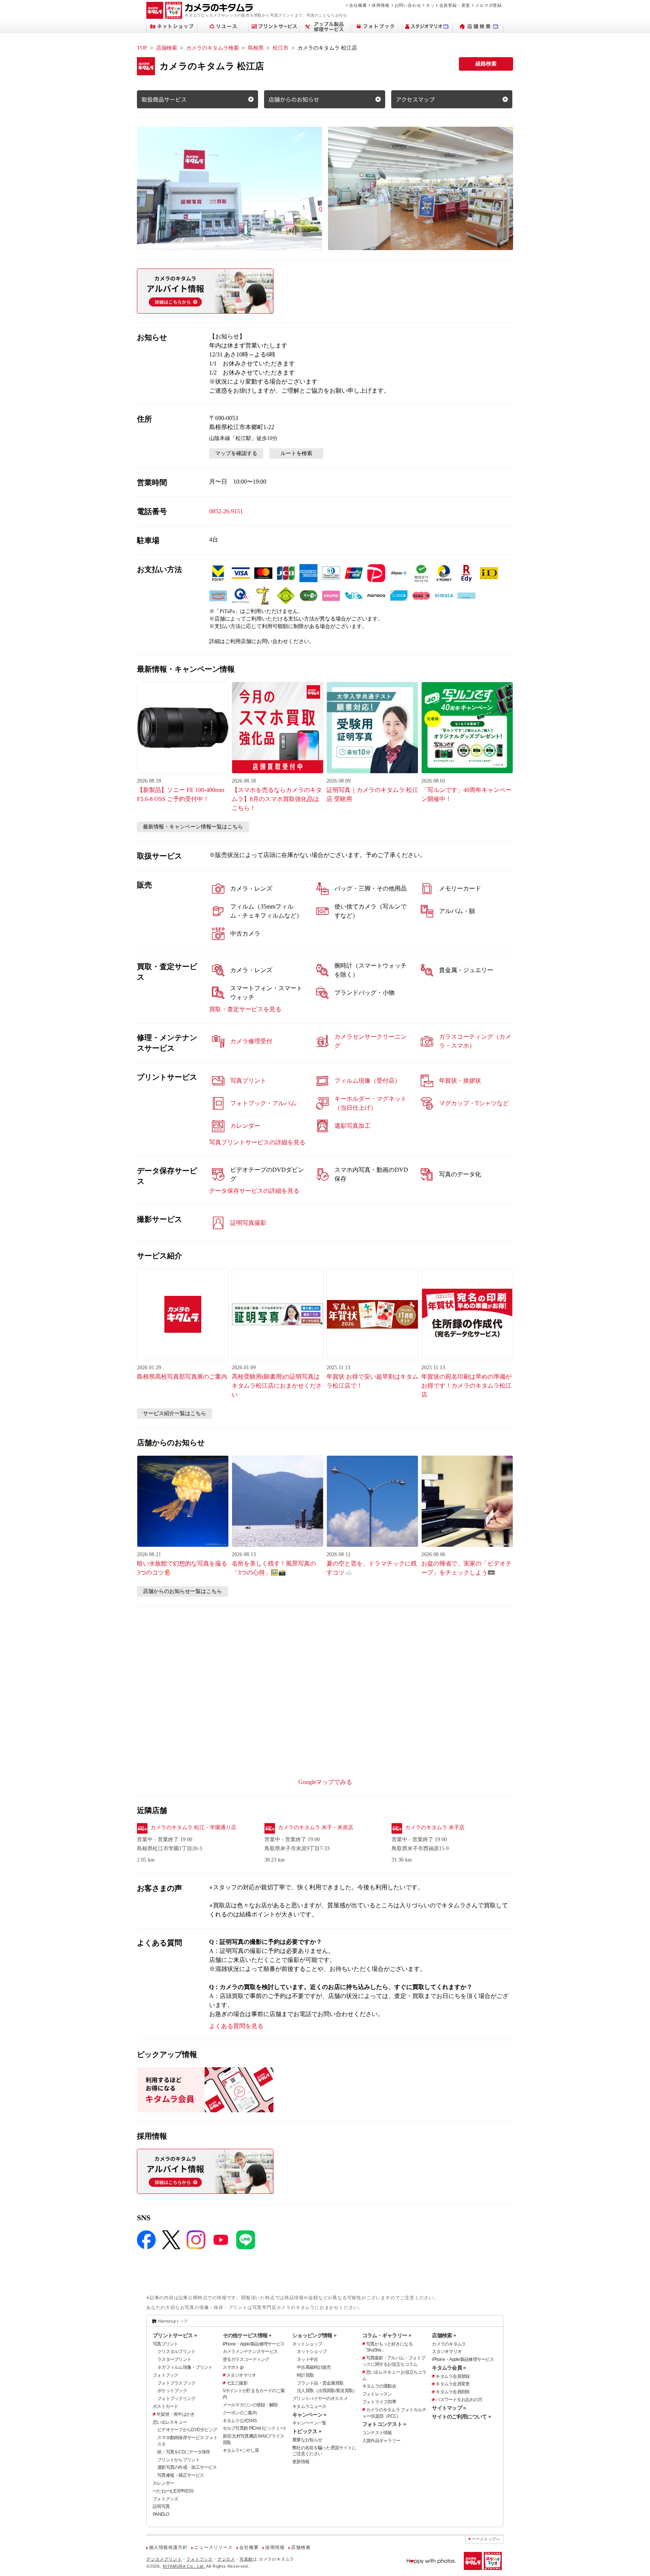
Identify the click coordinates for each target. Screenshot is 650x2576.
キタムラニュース (309, 2406)
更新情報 (301, 2462)
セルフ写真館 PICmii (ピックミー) (254, 2428)
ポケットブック (172, 2391)
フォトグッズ (166, 2499)
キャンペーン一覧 (309, 2423)
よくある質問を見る (236, 2026)
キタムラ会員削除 (453, 2392)
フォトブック (166, 2375)
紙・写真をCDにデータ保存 (184, 2452)
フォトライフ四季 (379, 2402)
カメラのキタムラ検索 (213, 48)
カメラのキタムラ (449, 2344)
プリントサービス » (175, 2335)
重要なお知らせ (307, 2440)
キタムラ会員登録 (453, 2376)
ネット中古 (307, 2359)
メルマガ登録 (488, 5)
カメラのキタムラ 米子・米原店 (316, 1827)
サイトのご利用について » (461, 2417)
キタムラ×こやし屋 (241, 2450)
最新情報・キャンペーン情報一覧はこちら (193, 827)
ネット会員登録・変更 (448, 5)
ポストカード (166, 2406)
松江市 (281, 48)
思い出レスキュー (170, 2422)
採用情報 (380, 5)
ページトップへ (486, 2539)
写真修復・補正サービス (181, 2475)
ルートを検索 (296, 453)
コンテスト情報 (377, 2433)
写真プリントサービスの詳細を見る (257, 1142)
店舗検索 (167, 48)
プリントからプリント (178, 2460)
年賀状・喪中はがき (176, 2414)
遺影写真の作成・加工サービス (187, 2467)
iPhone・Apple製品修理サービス (254, 2344)
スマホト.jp (233, 2367)
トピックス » (307, 2431)
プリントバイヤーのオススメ (320, 2399)
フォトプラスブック (176, 2383)
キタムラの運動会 (379, 2386)
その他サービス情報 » (247, 2335)
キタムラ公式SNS (240, 2421)
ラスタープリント (174, 2359)
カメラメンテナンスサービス (250, 2351)
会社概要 (358, 5)
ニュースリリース (213, 2547)
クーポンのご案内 (240, 2413)
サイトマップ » (449, 2408)
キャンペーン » (309, 2415)
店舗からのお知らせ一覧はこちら (182, 1591)
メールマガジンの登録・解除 (250, 2405)
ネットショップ (307, 2344)
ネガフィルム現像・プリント (185, 2367)
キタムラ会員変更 (453, 2384)
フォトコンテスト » (384, 2424)
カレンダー (163, 2483)
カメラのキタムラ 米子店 (435, 1827)
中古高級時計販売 (314, 2367)
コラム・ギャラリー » (387, 2335)
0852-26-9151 (226, 511)
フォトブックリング (176, 2399)
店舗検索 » (444, 2335)
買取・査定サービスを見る (245, 1009)
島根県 (256, 48)
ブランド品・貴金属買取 (320, 2383)
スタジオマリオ (241, 2375)
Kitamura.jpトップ (173, 2321)
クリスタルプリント (176, 2351)
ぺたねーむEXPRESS (173, 2491)
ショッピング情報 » (314, 2335)
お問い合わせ (408, 5)
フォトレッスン (377, 2394)
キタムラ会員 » (449, 2368)
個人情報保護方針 (168, 2547)
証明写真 (161, 2506)
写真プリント (166, 2344)
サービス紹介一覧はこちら (175, 1413)
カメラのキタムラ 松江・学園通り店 (193, 1827)
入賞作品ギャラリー (381, 2441)
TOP (142, 48)
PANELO (161, 2514)
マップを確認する (236, 453)
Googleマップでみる (325, 1782)
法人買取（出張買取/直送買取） (327, 2391)
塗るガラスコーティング (246, 2359)
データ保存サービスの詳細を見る (254, 1191)
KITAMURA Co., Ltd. (184, 2566)
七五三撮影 (237, 2383)
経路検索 (486, 64)
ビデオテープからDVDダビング (187, 2430)
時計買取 (305, 2375)
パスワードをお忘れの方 (459, 2400)
